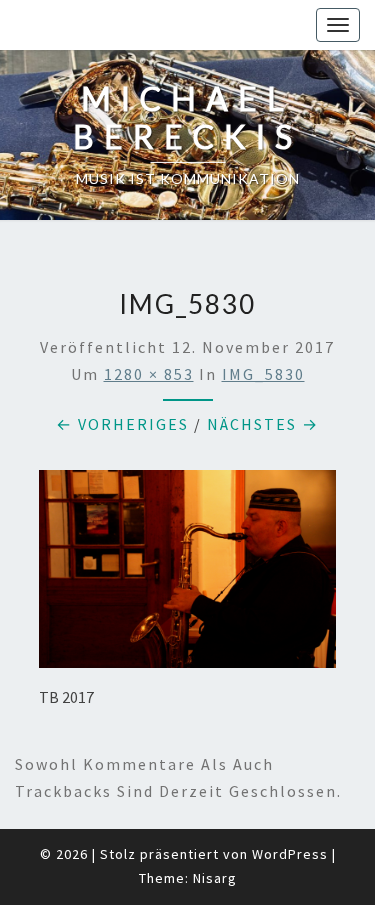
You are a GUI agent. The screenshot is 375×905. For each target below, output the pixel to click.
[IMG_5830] (187, 575)
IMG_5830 (263, 374)
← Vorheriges (122, 424)
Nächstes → (263, 424)
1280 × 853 (149, 374)
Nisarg (215, 878)
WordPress (290, 854)
